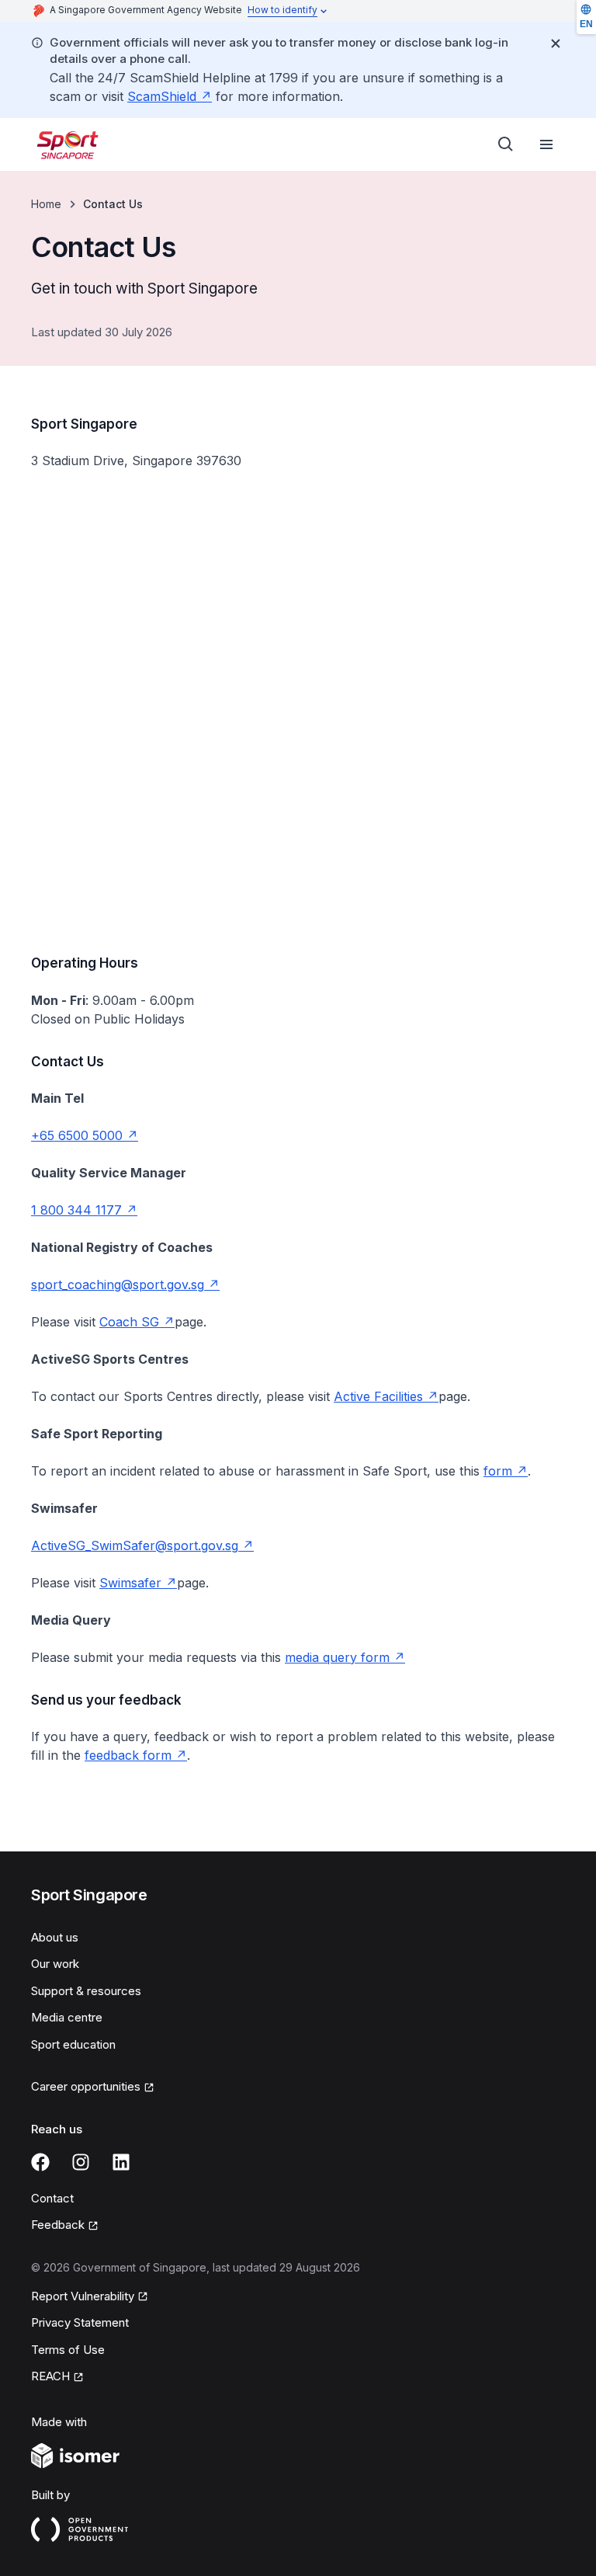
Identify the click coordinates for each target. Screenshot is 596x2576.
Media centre (67, 2017)
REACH (57, 2377)
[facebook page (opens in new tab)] (40, 2162)
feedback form (136, 1755)
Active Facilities (386, 1396)
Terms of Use (68, 2350)
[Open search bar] (506, 144)
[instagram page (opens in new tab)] (81, 2162)
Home (46, 204)
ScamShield (170, 96)
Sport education (73, 2044)
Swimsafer (138, 1583)
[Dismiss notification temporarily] (556, 43)
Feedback (65, 2226)
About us (55, 1937)
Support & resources (86, 1991)
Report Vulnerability (83, 2297)
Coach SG (137, 1322)
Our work (55, 1964)
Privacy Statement (80, 2322)
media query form (345, 1657)
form (506, 1471)
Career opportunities (86, 2088)
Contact (52, 2198)
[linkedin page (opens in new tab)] (121, 2162)
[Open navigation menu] (546, 144)
